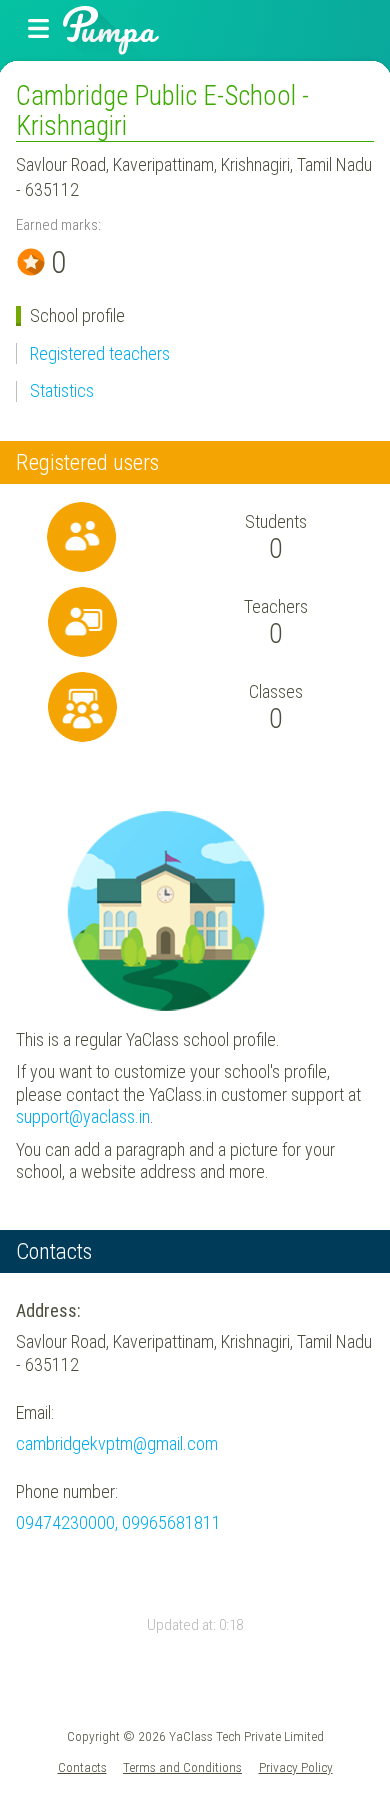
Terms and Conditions (182, 1767)
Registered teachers (100, 353)
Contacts (82, 1767)
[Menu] (39, 30)
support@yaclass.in (83, 1116)
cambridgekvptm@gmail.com (117, 1443)
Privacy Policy (296, 1767)
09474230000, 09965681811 (118, 1522)
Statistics (62, 390)
